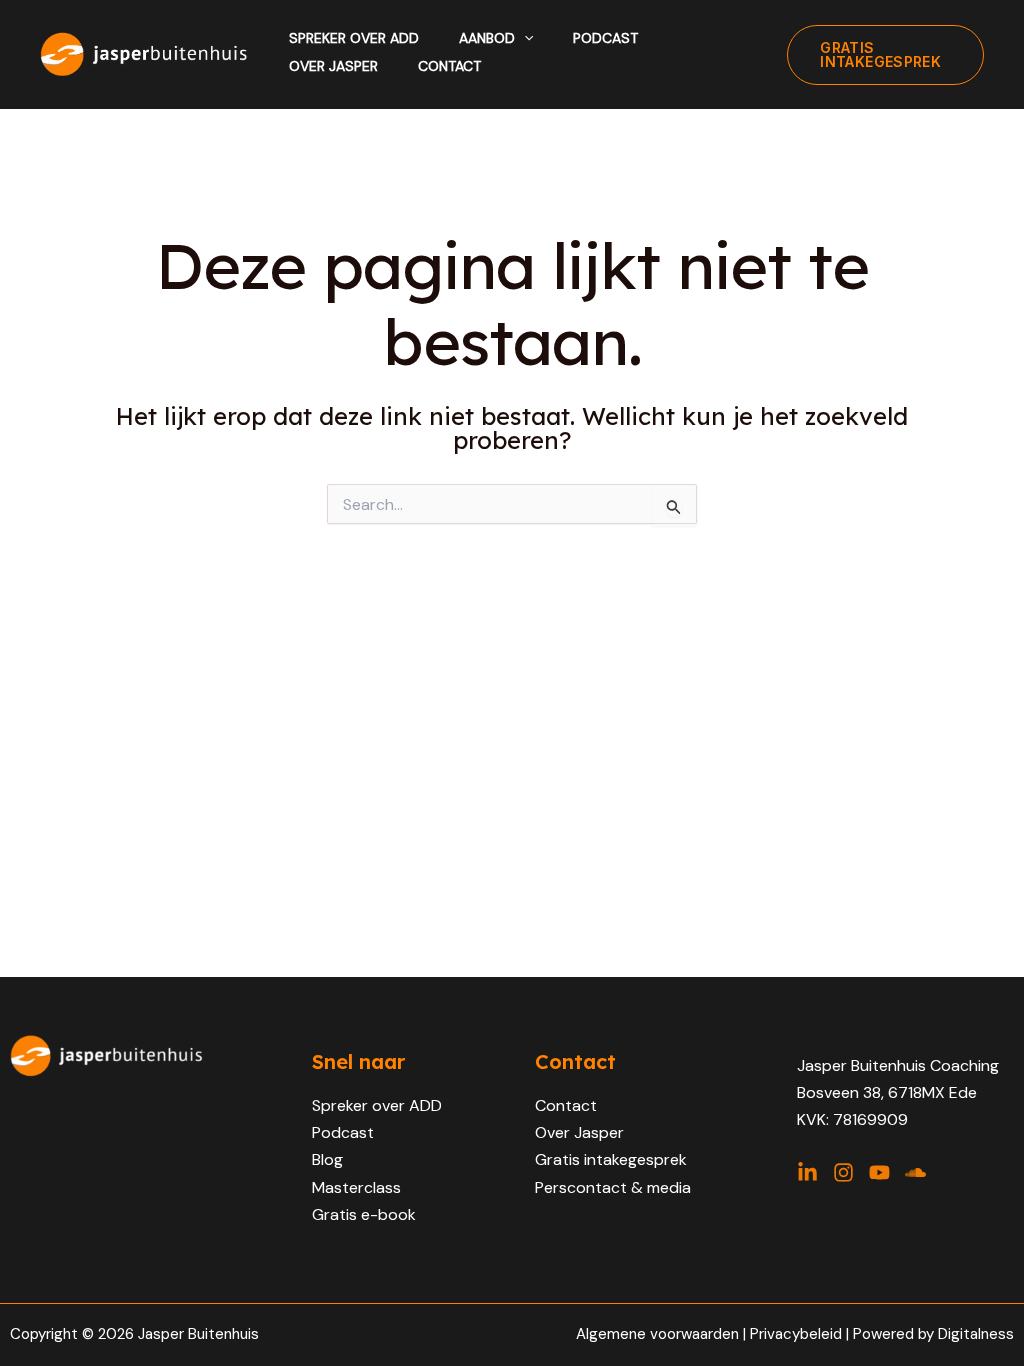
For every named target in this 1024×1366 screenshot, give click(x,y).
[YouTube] (879, 1172)
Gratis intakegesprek (611, 1159)
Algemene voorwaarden (657, 1334)
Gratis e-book (364, 1214)
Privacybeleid (798, 1334)
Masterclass (356, 1187)
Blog (327, 1159)
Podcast (343, 1132)
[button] (524, 38)
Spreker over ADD (377, 1105)
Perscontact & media (613, 1187)
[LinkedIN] (807, 1172)
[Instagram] (843, 1172)
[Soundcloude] (915, 1172)
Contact (566, 1105)
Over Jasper (579, 1132)
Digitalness (976, 1334)
